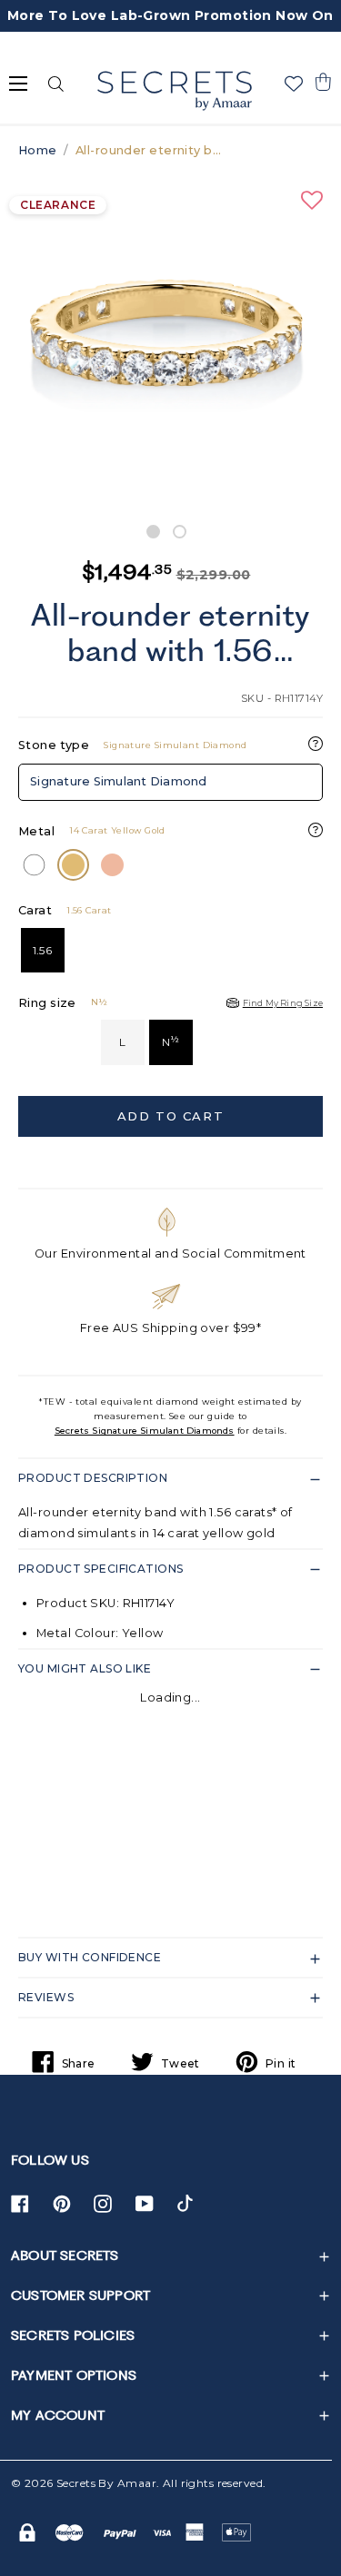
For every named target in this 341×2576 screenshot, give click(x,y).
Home (38, 150)
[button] (323, 82)
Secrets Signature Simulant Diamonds (145, 1431)
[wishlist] (294, 84)
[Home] (175, 91)
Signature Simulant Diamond (119, 781)
